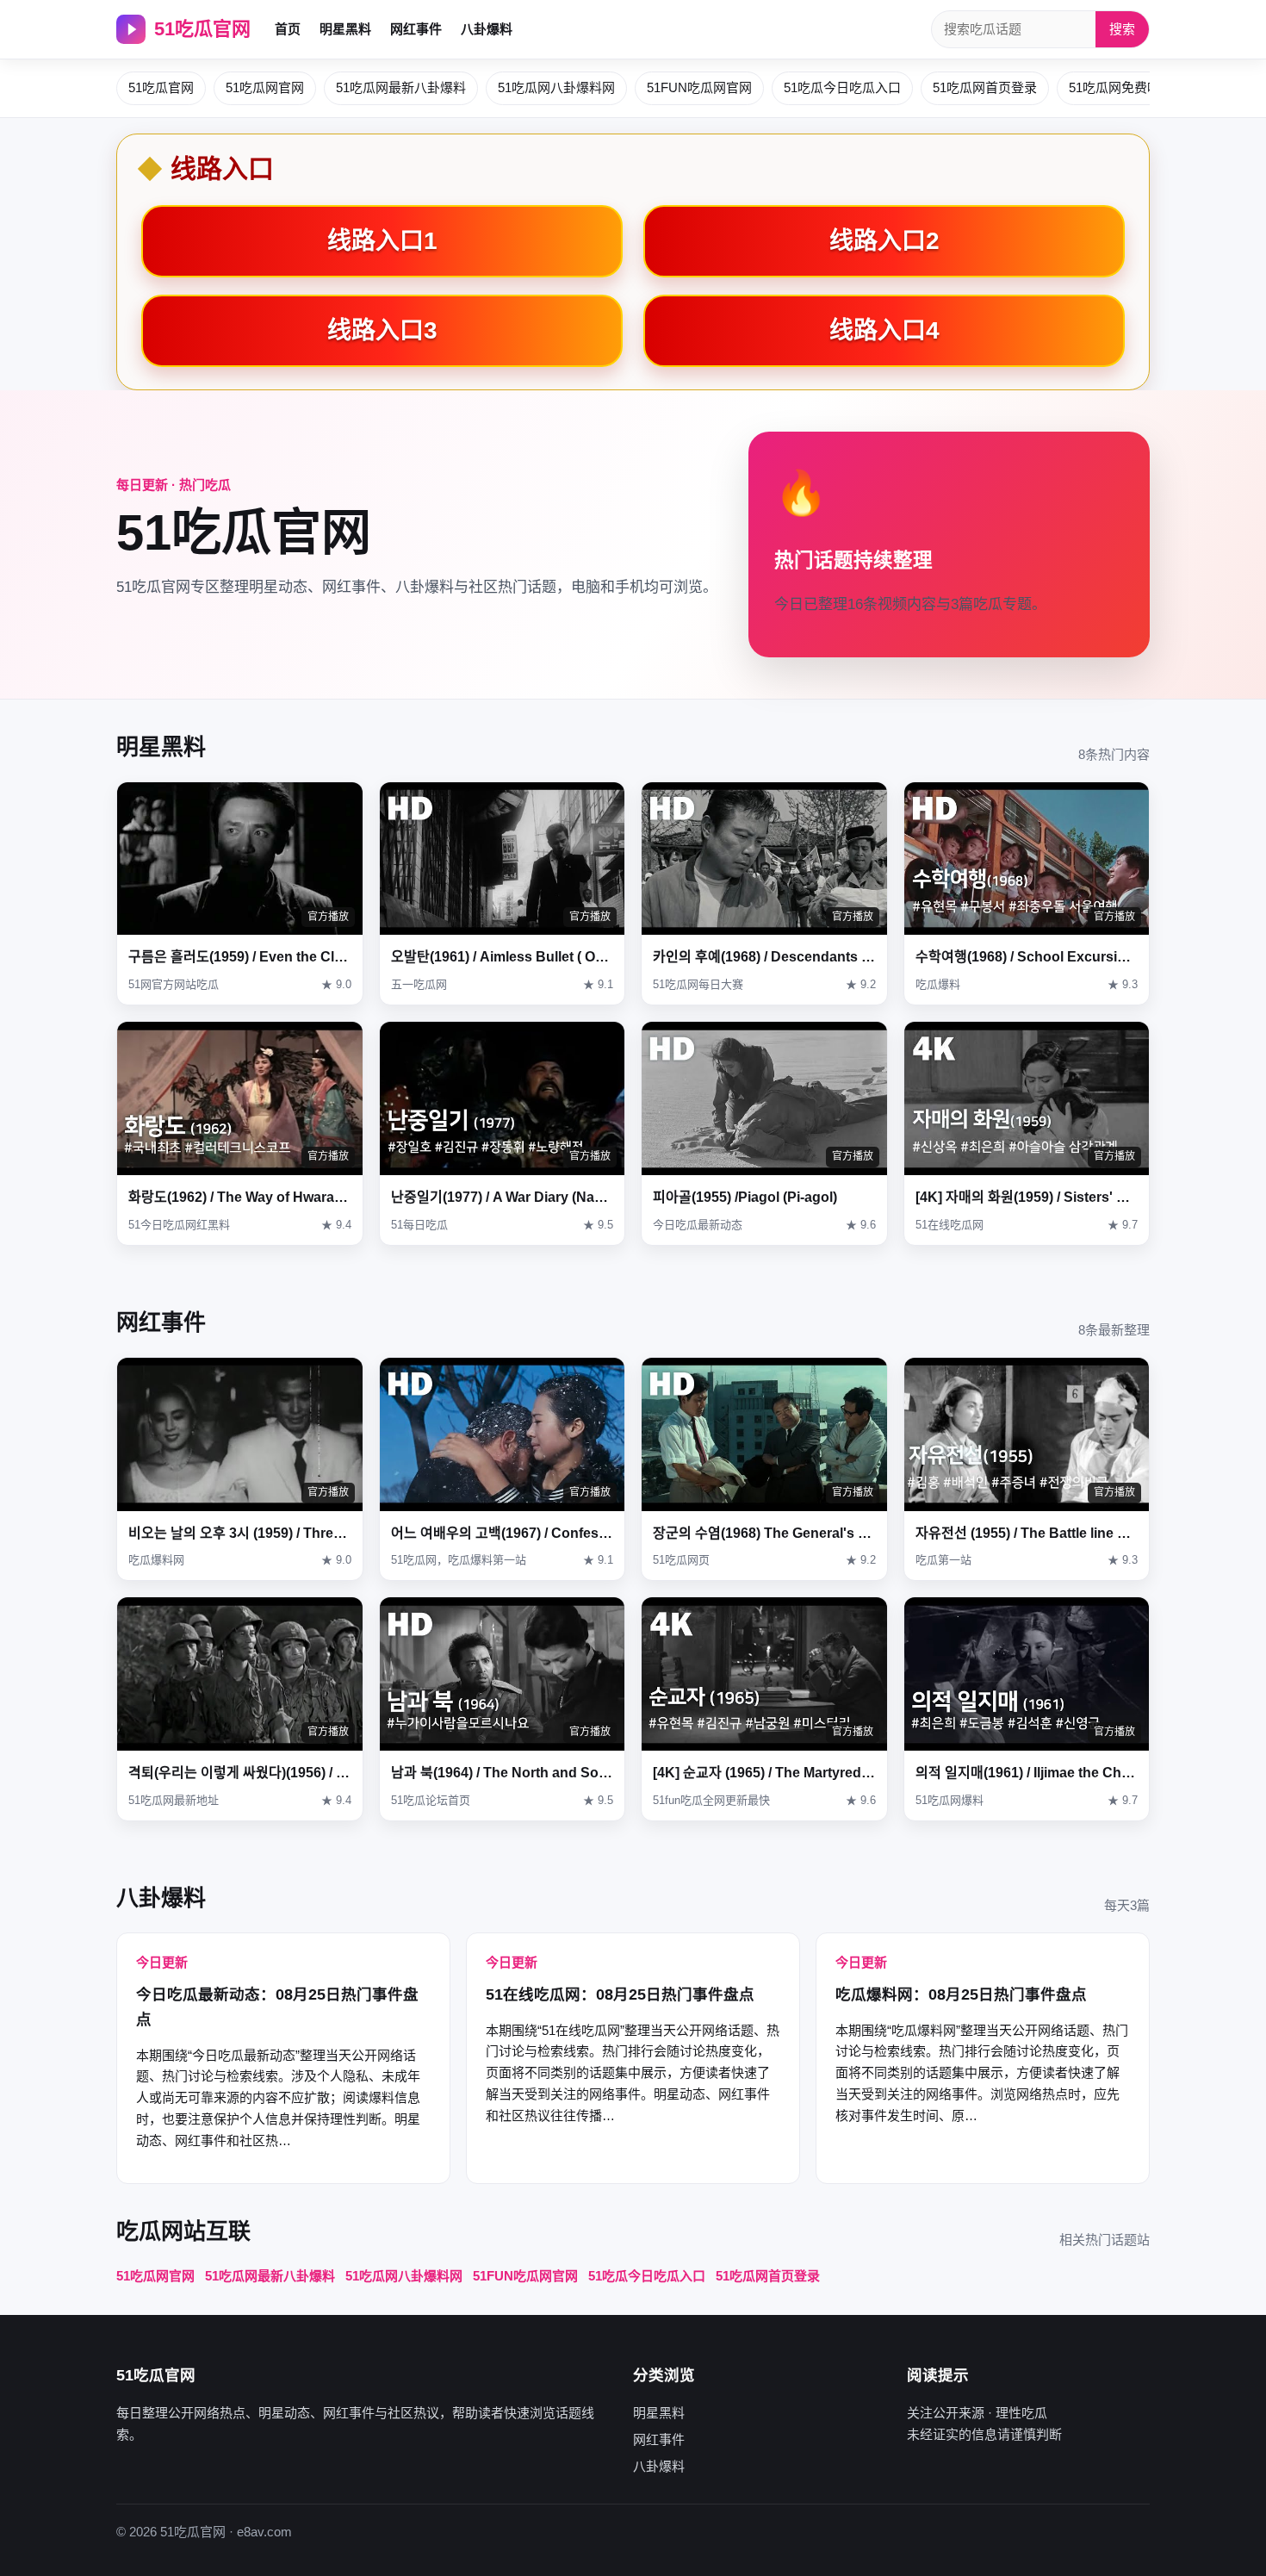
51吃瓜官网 (202, 29)
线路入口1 (382, 241)
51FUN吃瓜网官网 (699, 87)
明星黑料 (345, 29)
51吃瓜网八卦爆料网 (556, 87)
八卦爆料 (487, 29)
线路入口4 (884, 330)
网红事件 (416, 29)
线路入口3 (382, 330)
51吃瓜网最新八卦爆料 (401, 87)
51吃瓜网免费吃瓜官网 (1134, 87)
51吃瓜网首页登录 (985, 87)
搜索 (1122, 29)
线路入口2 (884, 241)
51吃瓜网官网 (265, 87)
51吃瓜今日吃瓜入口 (842, 87)
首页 (288, 29)
